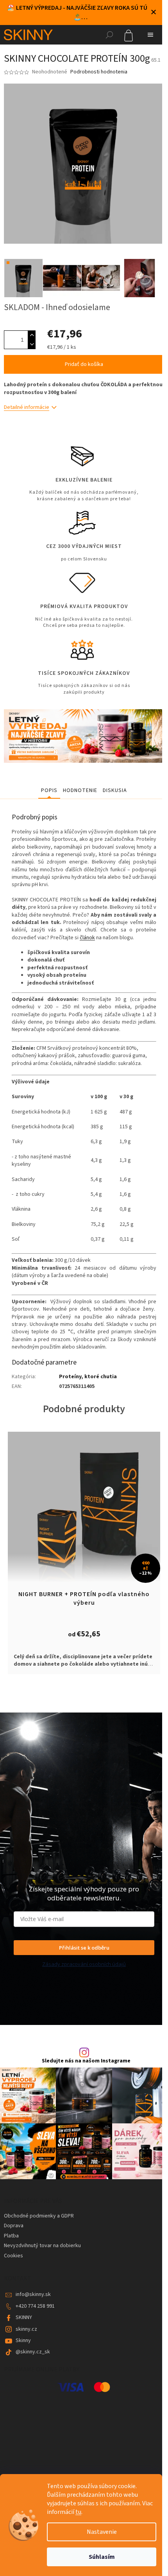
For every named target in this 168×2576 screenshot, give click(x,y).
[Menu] (150, 35)
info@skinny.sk (33, 2294)
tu (78, 2512)
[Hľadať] (109, 35)
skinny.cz (26, 2329)
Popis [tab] (49, 790)
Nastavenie (102, 2532)
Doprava (14, 2226)
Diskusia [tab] (115, 790)
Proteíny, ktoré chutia (88, 1377)
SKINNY (24, 2317)
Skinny (23, 2341)
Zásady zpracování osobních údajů (84, 1964)
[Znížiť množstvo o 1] (32, 344)
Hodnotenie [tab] (80, 790)
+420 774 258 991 (35, 2306)
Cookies (13, 2256)
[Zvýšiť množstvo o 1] (32, 335)
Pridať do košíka (84, 364)
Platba (11, 2236)
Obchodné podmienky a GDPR (39, 2216)
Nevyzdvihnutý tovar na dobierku (42, 2246)
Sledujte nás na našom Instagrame (86, 2061)
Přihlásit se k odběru (84, 1948)
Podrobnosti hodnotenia (99, 72)
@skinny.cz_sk (33, 2352)
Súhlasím (102, 2557)
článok (87, 938)
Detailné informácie (27, 407)
